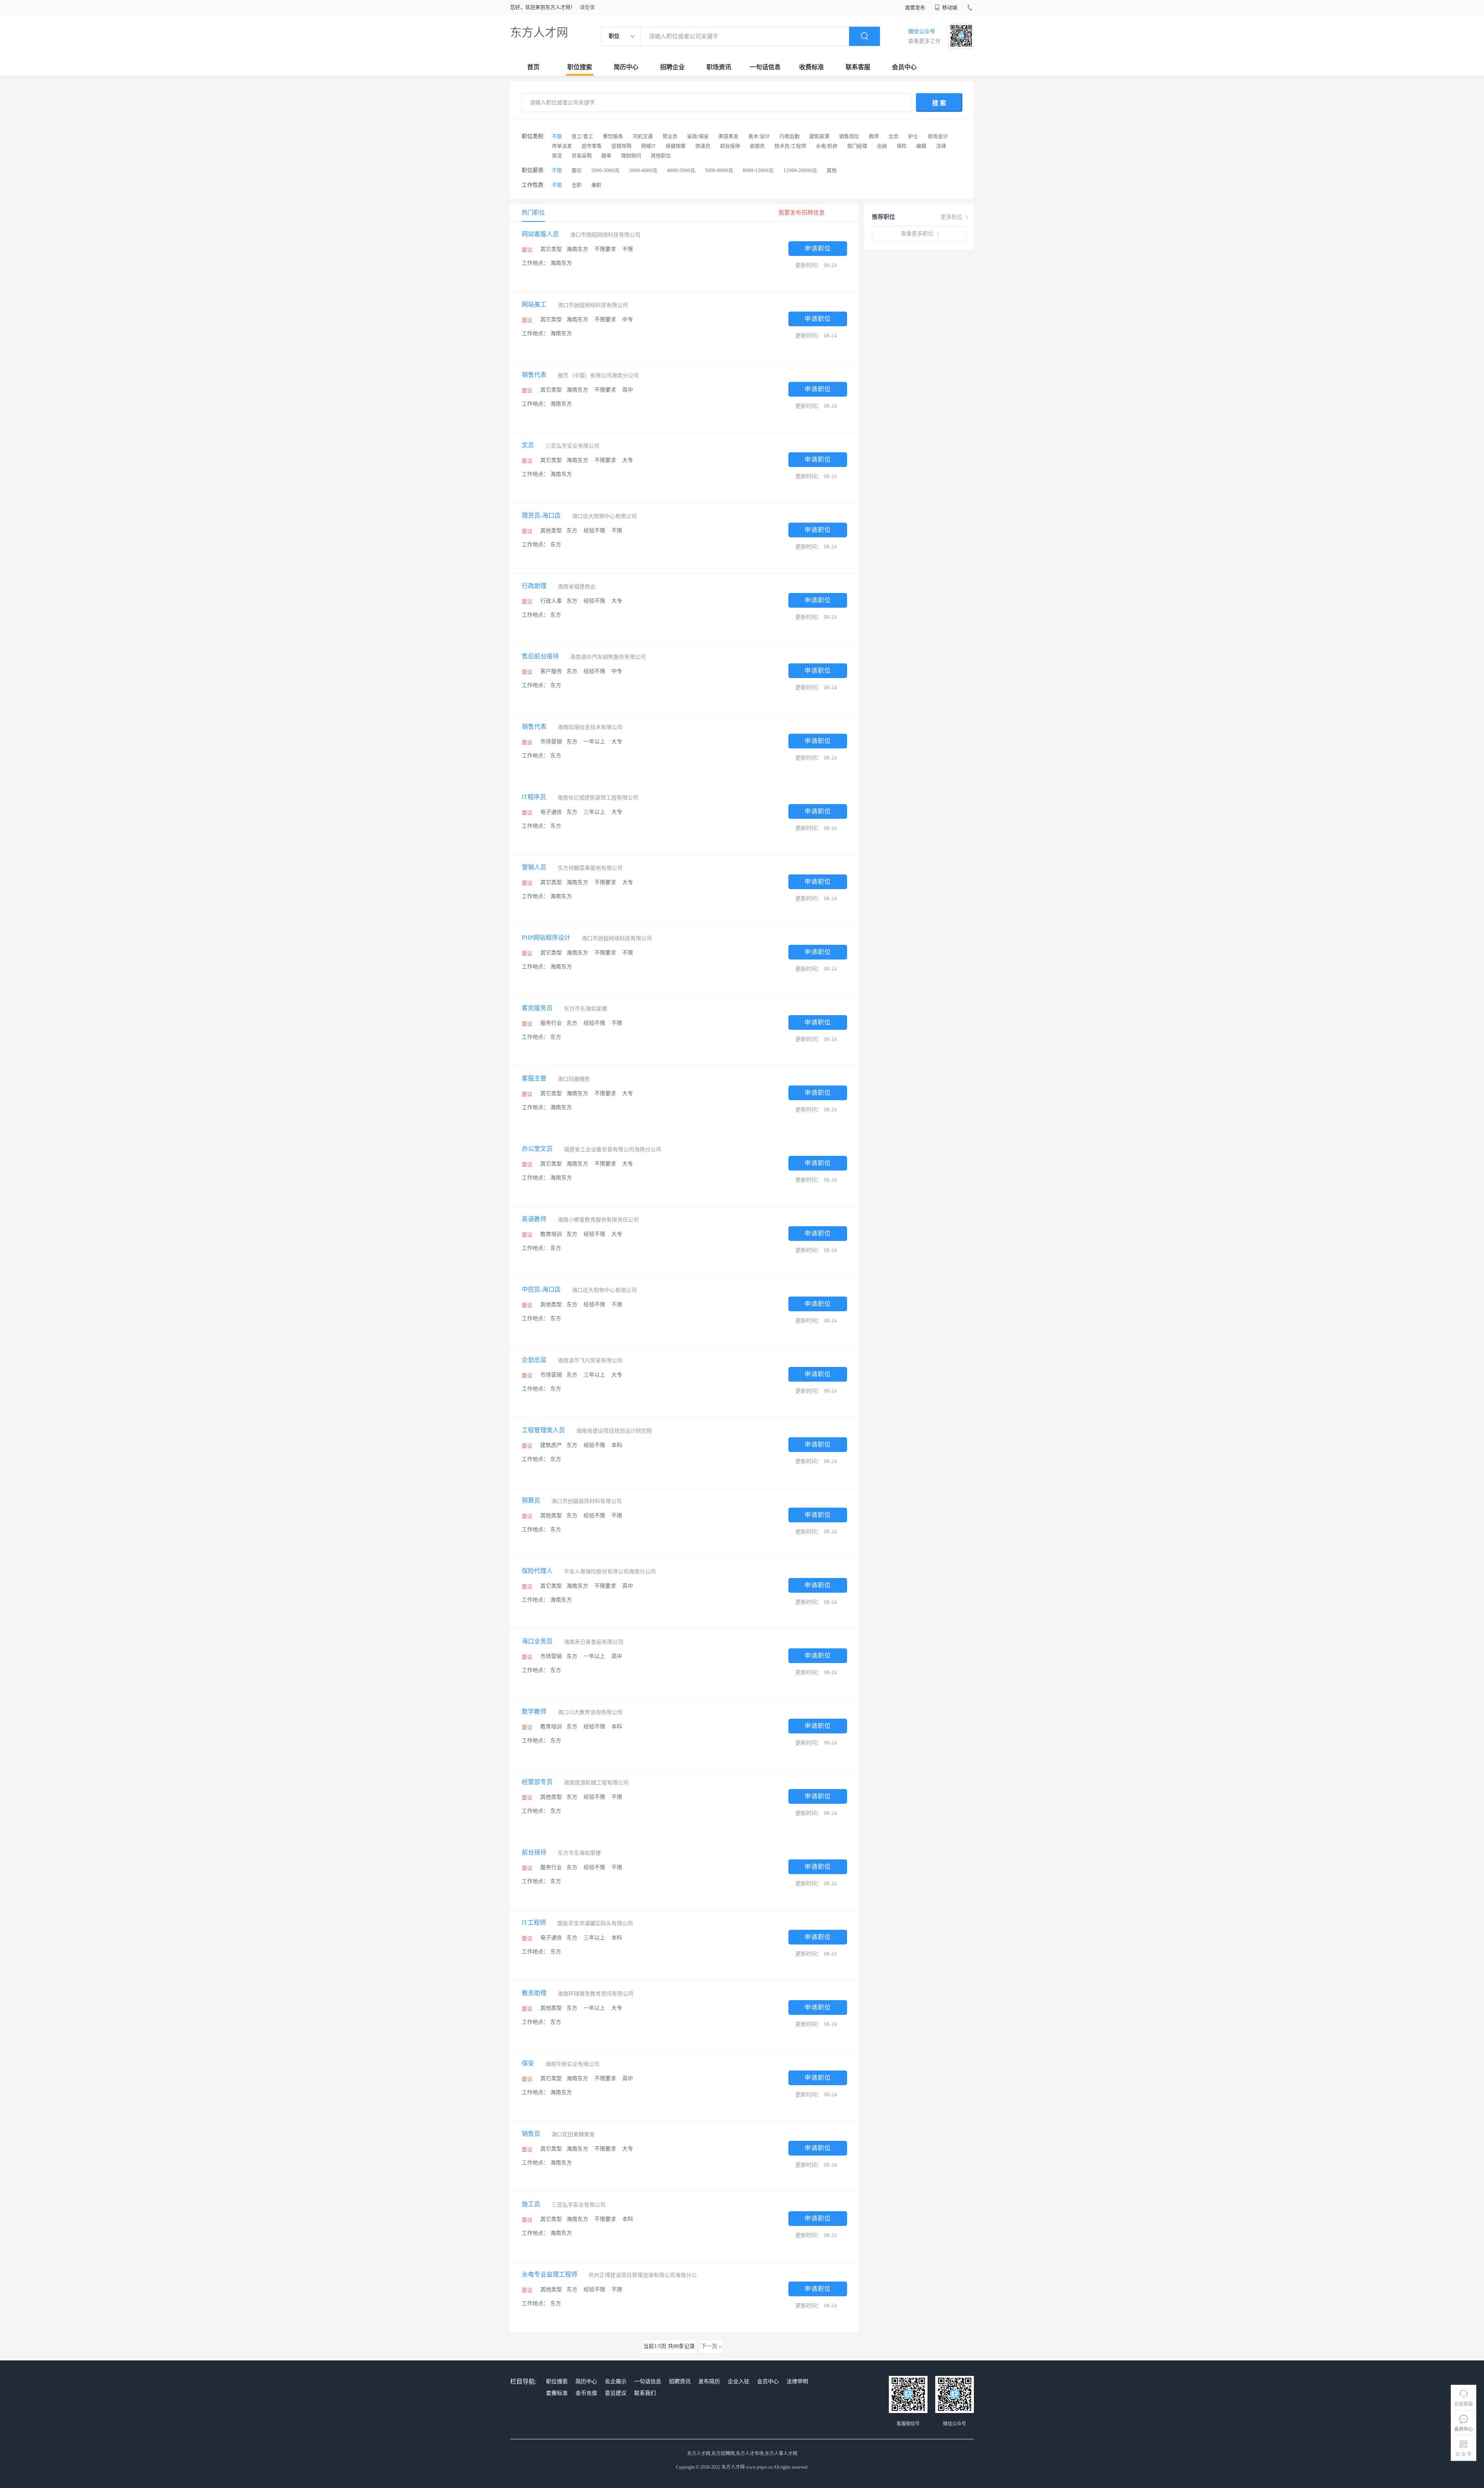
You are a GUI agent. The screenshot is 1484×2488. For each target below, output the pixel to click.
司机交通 (643, 136)
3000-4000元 (643, 170)
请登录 (587, 7)
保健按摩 (676, 146)
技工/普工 (582, 136)
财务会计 (938, 136)
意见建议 (616, 2393)
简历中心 (626, 67)
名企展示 (616, 2381)
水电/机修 (827, 146)
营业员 (670, 136)
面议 (577, 170)
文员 (893, 136)
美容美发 (728, 136)
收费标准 (812, 67)
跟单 (606, 156)
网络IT (648, 146)
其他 (832, 170)
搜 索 (939, 103)
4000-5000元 (681, 170)
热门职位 (533, 213)
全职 (577, 185)
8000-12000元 (758, 170)
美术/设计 (759, 136)
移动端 (949, 8)
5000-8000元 (719, 170)
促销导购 (621, 146)
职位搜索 (580, 67)
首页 (533, 67)
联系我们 (645, 2393)
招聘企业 (672, 67)
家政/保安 (698, 136)
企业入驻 (739, 2381)
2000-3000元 (605, 170)
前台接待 (730, 146)
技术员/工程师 (790, 146)
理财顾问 (631, 156)
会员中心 (904, 67)
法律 (941, 146)
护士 (913, 136)
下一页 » (711, 2346)
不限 (557, 136)
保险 (902, 146)
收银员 (757, 146)
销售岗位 (849, 136)
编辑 (921, 146)
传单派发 (562, 146)
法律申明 (797, 2381)
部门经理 (857, 146)
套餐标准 (557, 2393)
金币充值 (586, 2393)
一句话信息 (765, 67)
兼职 (596, 185)
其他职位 (661, 156)
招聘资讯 (680, 2381)
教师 (874, 136)
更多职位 (951, 217)
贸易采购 (582, 156)
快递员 (703, 146)
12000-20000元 (800, 170)
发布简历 (709, 2381)
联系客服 (858, 67)
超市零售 (592, 146)
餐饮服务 (613, 136)
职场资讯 (719, 67)
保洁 (557, 156)
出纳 (882, 146)
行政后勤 (790, 136)
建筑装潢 (819, 136)
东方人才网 (539, 32)
